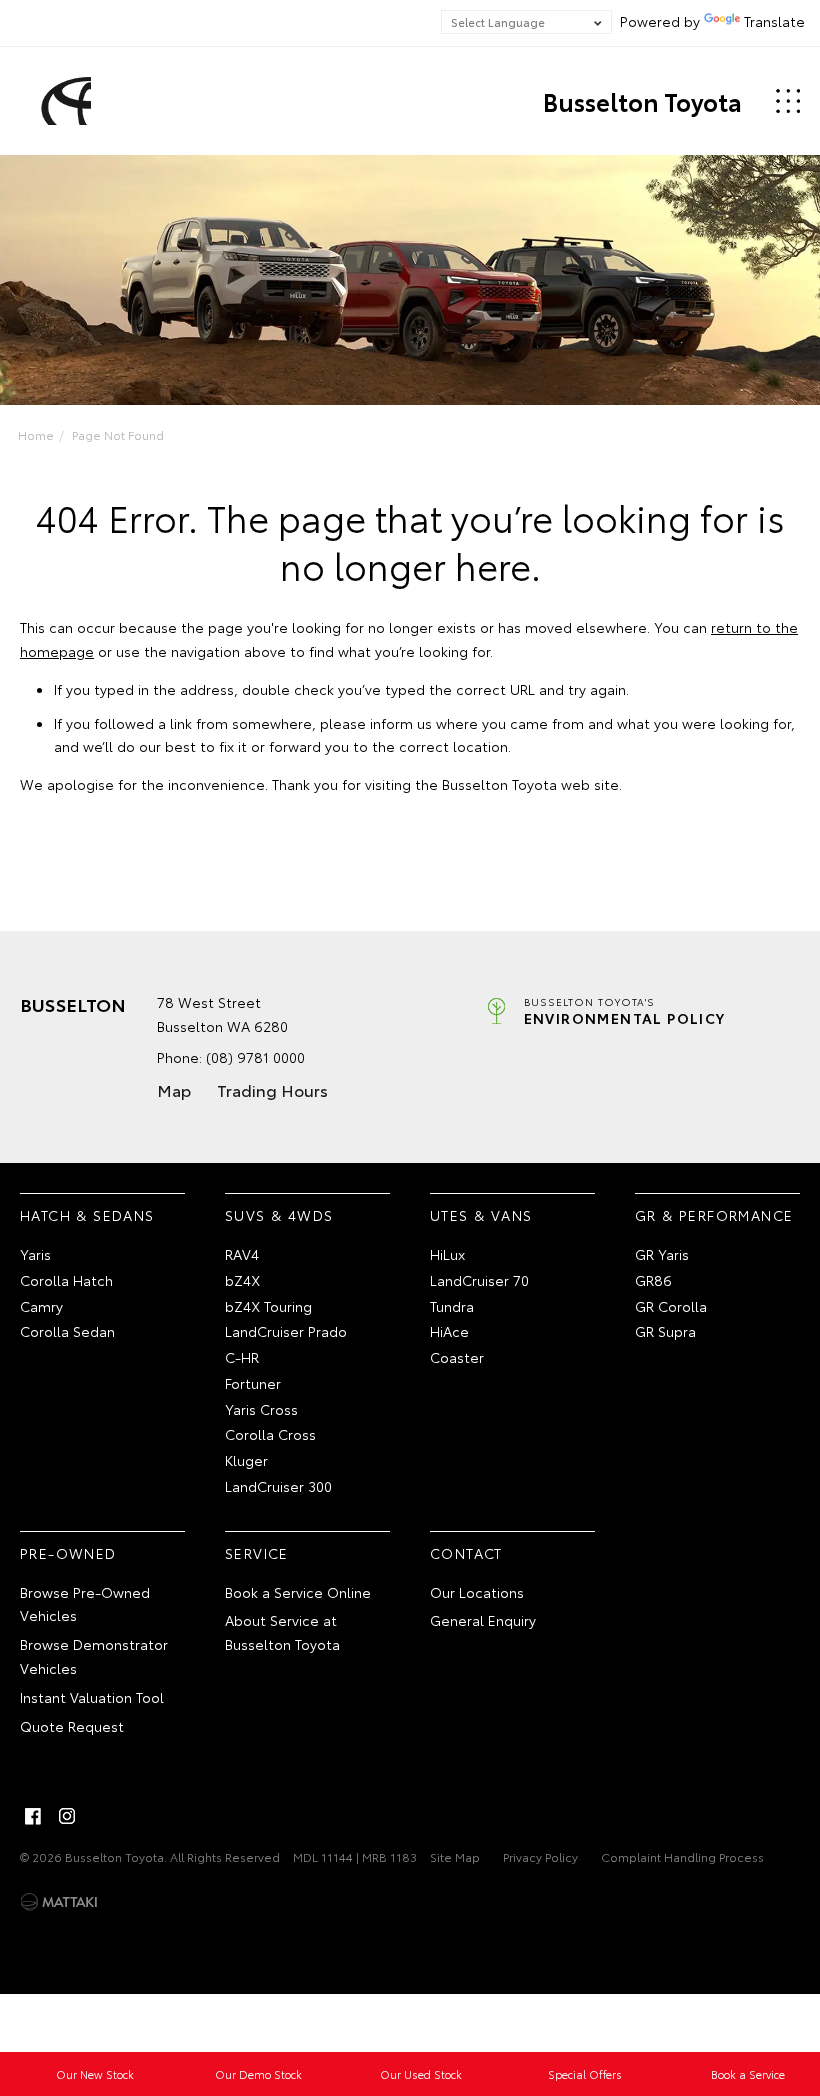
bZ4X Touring (268, 1306)
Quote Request (72, 1726)
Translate (774, 21)
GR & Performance (714, 1215)
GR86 (653, 1280)
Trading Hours (272, 1089)
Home (36, 434)
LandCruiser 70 (479, 1280)
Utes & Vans (481, 1215)
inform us (401, 723)
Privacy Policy (540, 1856)
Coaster (457, 1357)
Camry (41, 1306)
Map (174, 1089)
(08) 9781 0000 (255, 1057)
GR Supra (665, 1331)
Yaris (35, 1254)
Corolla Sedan (67, 1331)
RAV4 (242, 1254)
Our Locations (477, 1592)
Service (257, 1553)
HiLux (447, 1254)
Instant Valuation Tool (92, 1697)
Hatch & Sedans (87, 1215)
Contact (466, 1553)
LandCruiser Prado (286, 1331)
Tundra (452, 1306)
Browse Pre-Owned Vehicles (85, 1604)
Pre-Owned (68, 1553)
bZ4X (242, 1280)
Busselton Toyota (642, 101)
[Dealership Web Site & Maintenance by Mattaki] (59, 1902)
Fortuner (253, 1383)
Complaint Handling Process (682, 1856)
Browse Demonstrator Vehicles (94, 1656)
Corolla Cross (270, 1434)
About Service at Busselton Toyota (282, 1632)
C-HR (242, 1357)
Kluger (246, 1460)
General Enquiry (483, 1620)
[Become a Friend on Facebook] (33, 1816)
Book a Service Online (298, 1592)
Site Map (455, 1856)
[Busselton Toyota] (63, 101)
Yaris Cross (261, 1409)
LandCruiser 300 (278, 1486)
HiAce (449, 1331)
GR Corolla (671, 1306)
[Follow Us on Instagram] (67, 1816)
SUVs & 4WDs (279, 1215)
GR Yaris (662, 1254)
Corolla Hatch (66, 1280)
